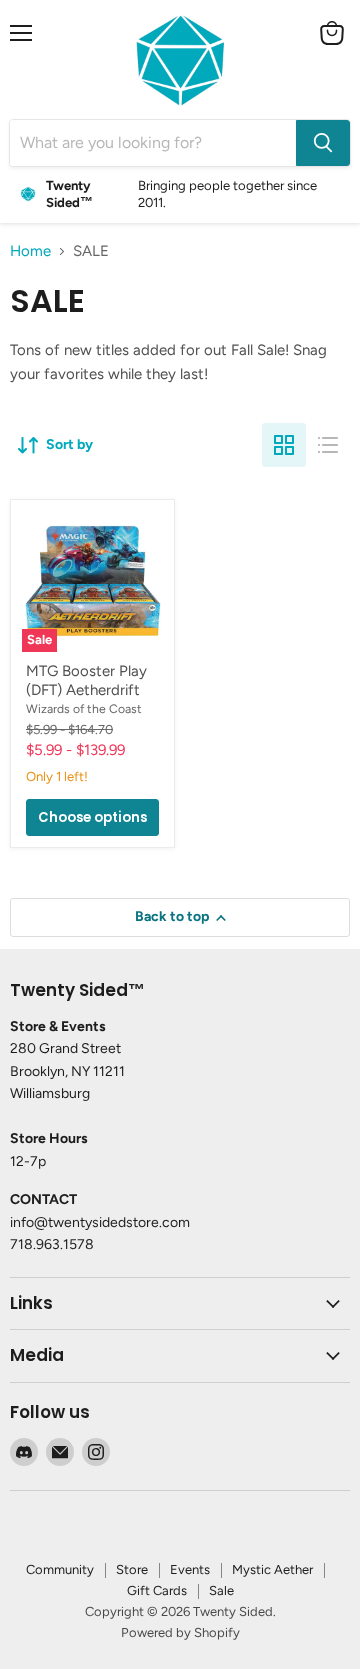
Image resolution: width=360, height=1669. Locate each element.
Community (60, 1569)
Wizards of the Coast (84, 708)
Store (132, 1569)
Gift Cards (157, 1590)
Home (30, 251)
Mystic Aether (272, 1569)
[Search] (323, 143)
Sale (221, 1590)
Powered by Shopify (180, 1632)
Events (190, 1569)
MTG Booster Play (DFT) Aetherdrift (86, 681)
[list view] (328, 445)
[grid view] (284, 445)
